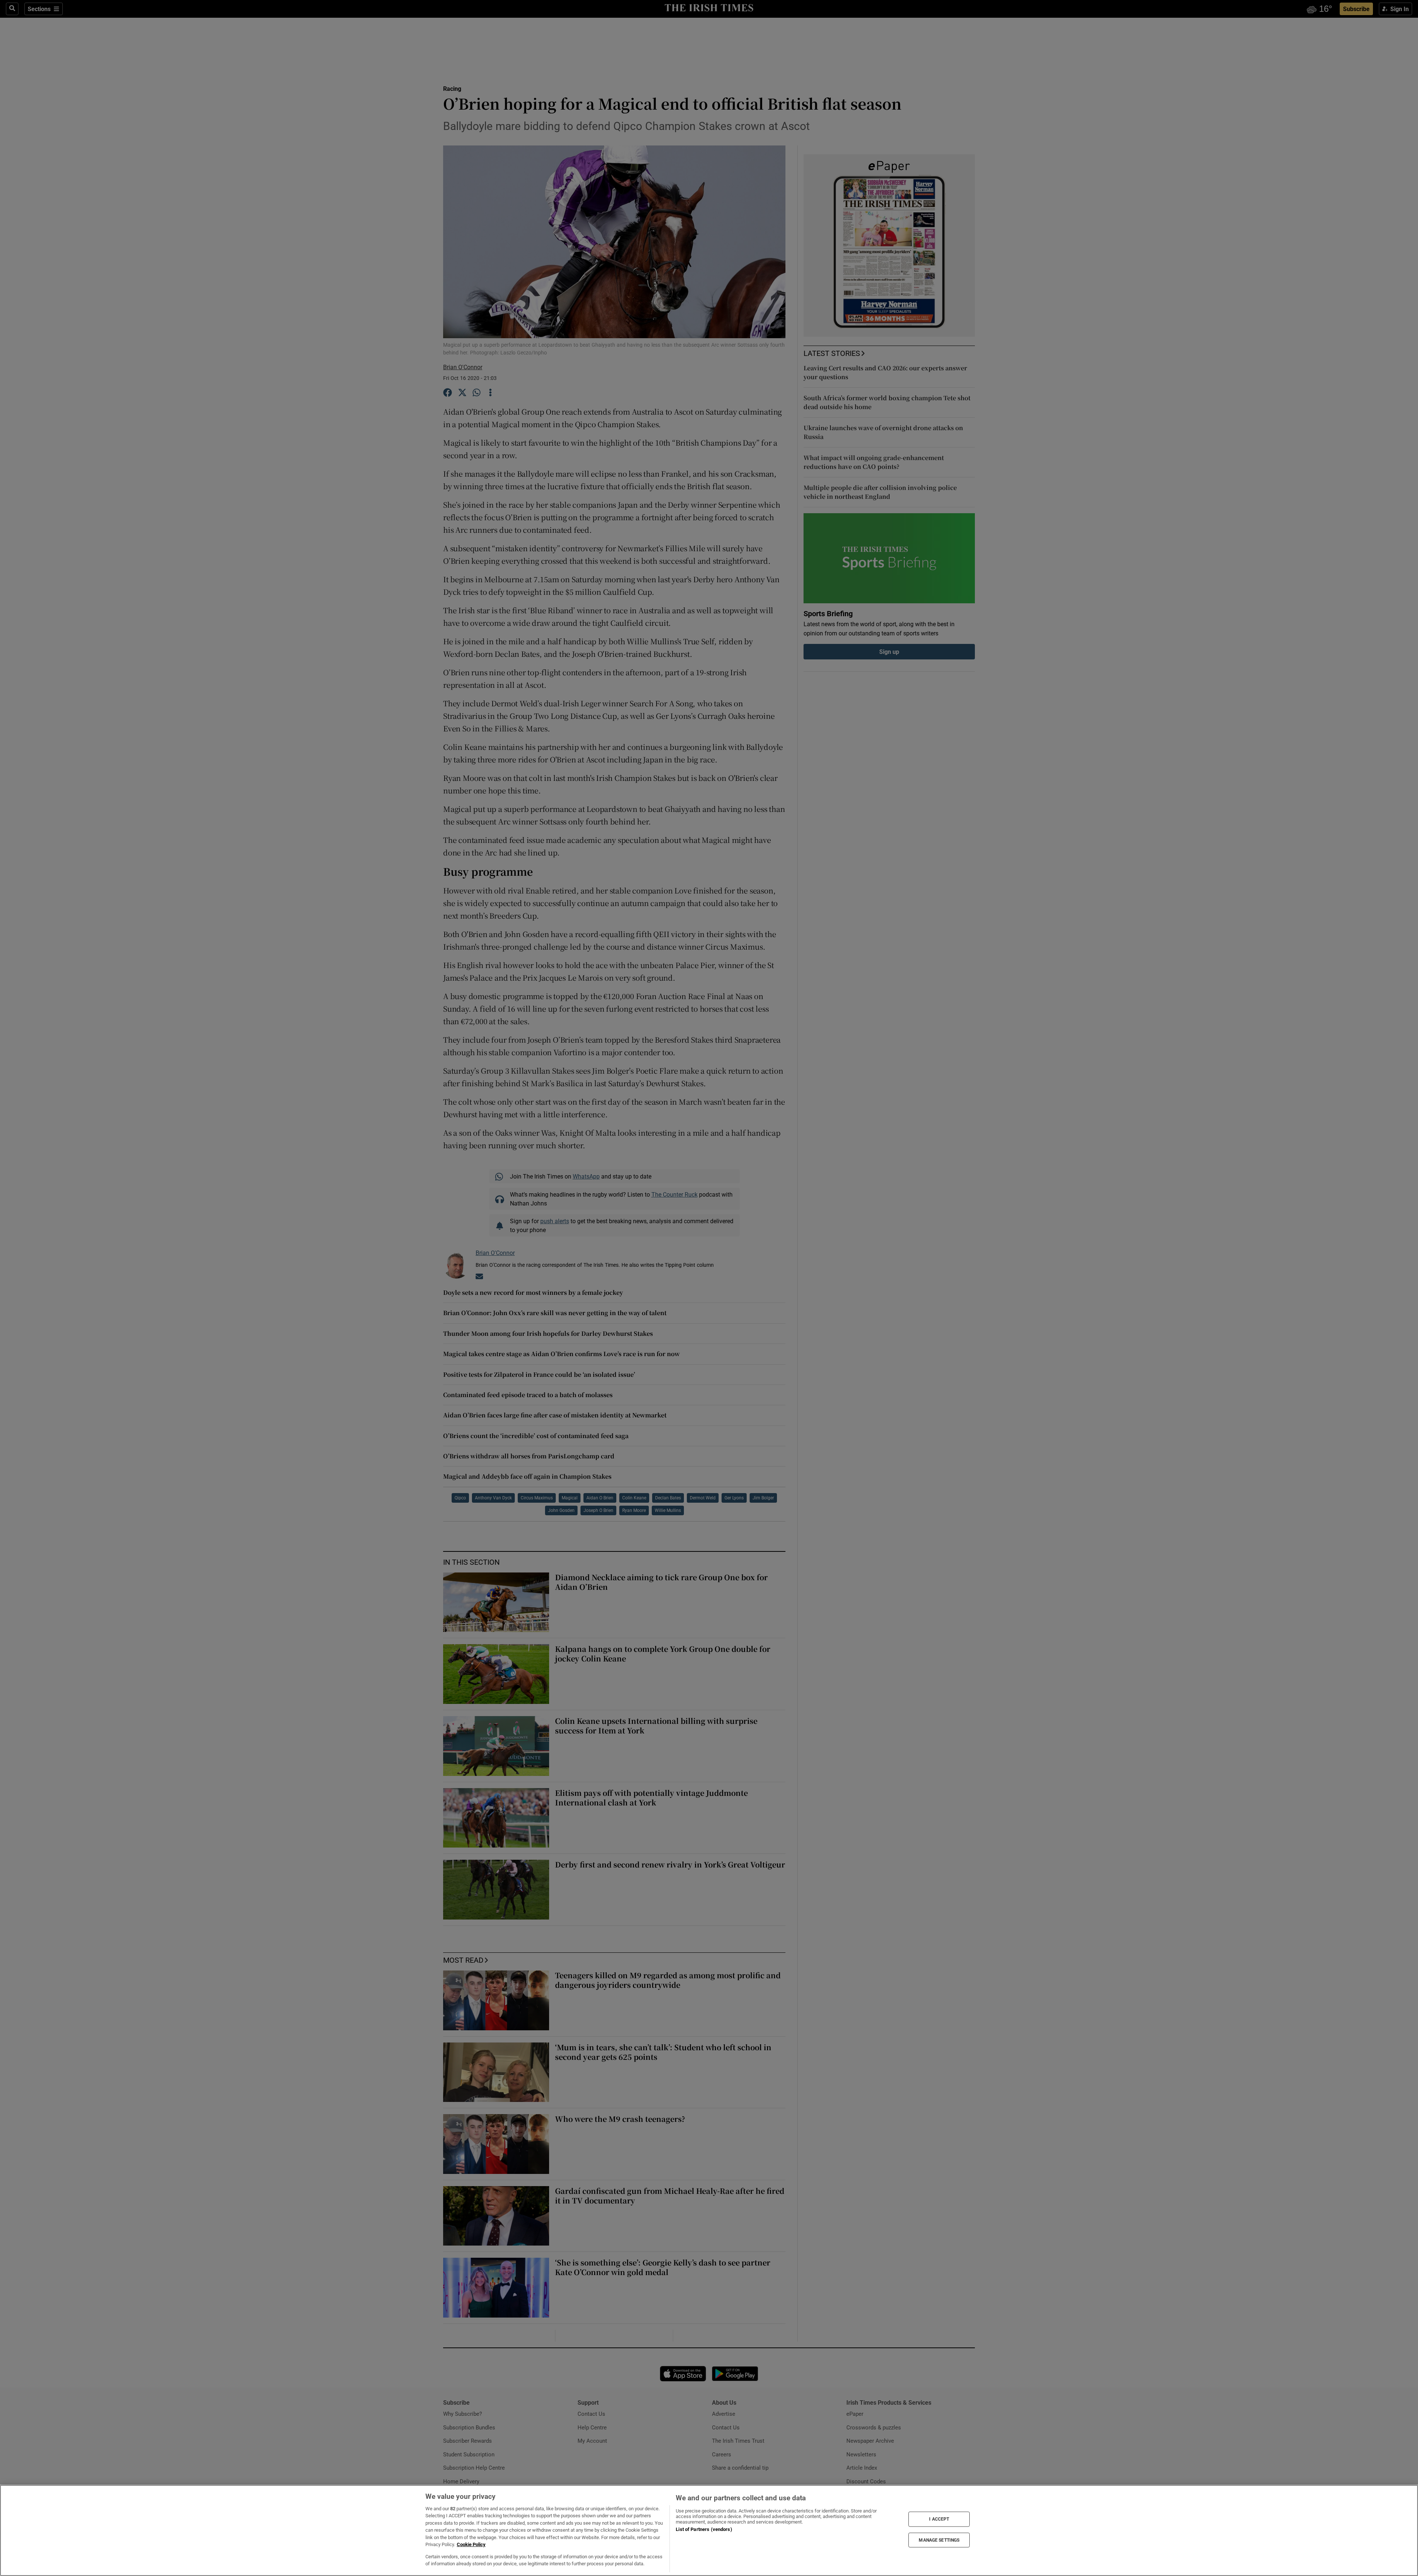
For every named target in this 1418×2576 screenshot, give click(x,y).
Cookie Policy (471, 2544)
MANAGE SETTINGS (939, 2540)
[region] (709, 2530)
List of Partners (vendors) (704, 2529)
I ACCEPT (939, 2519)
